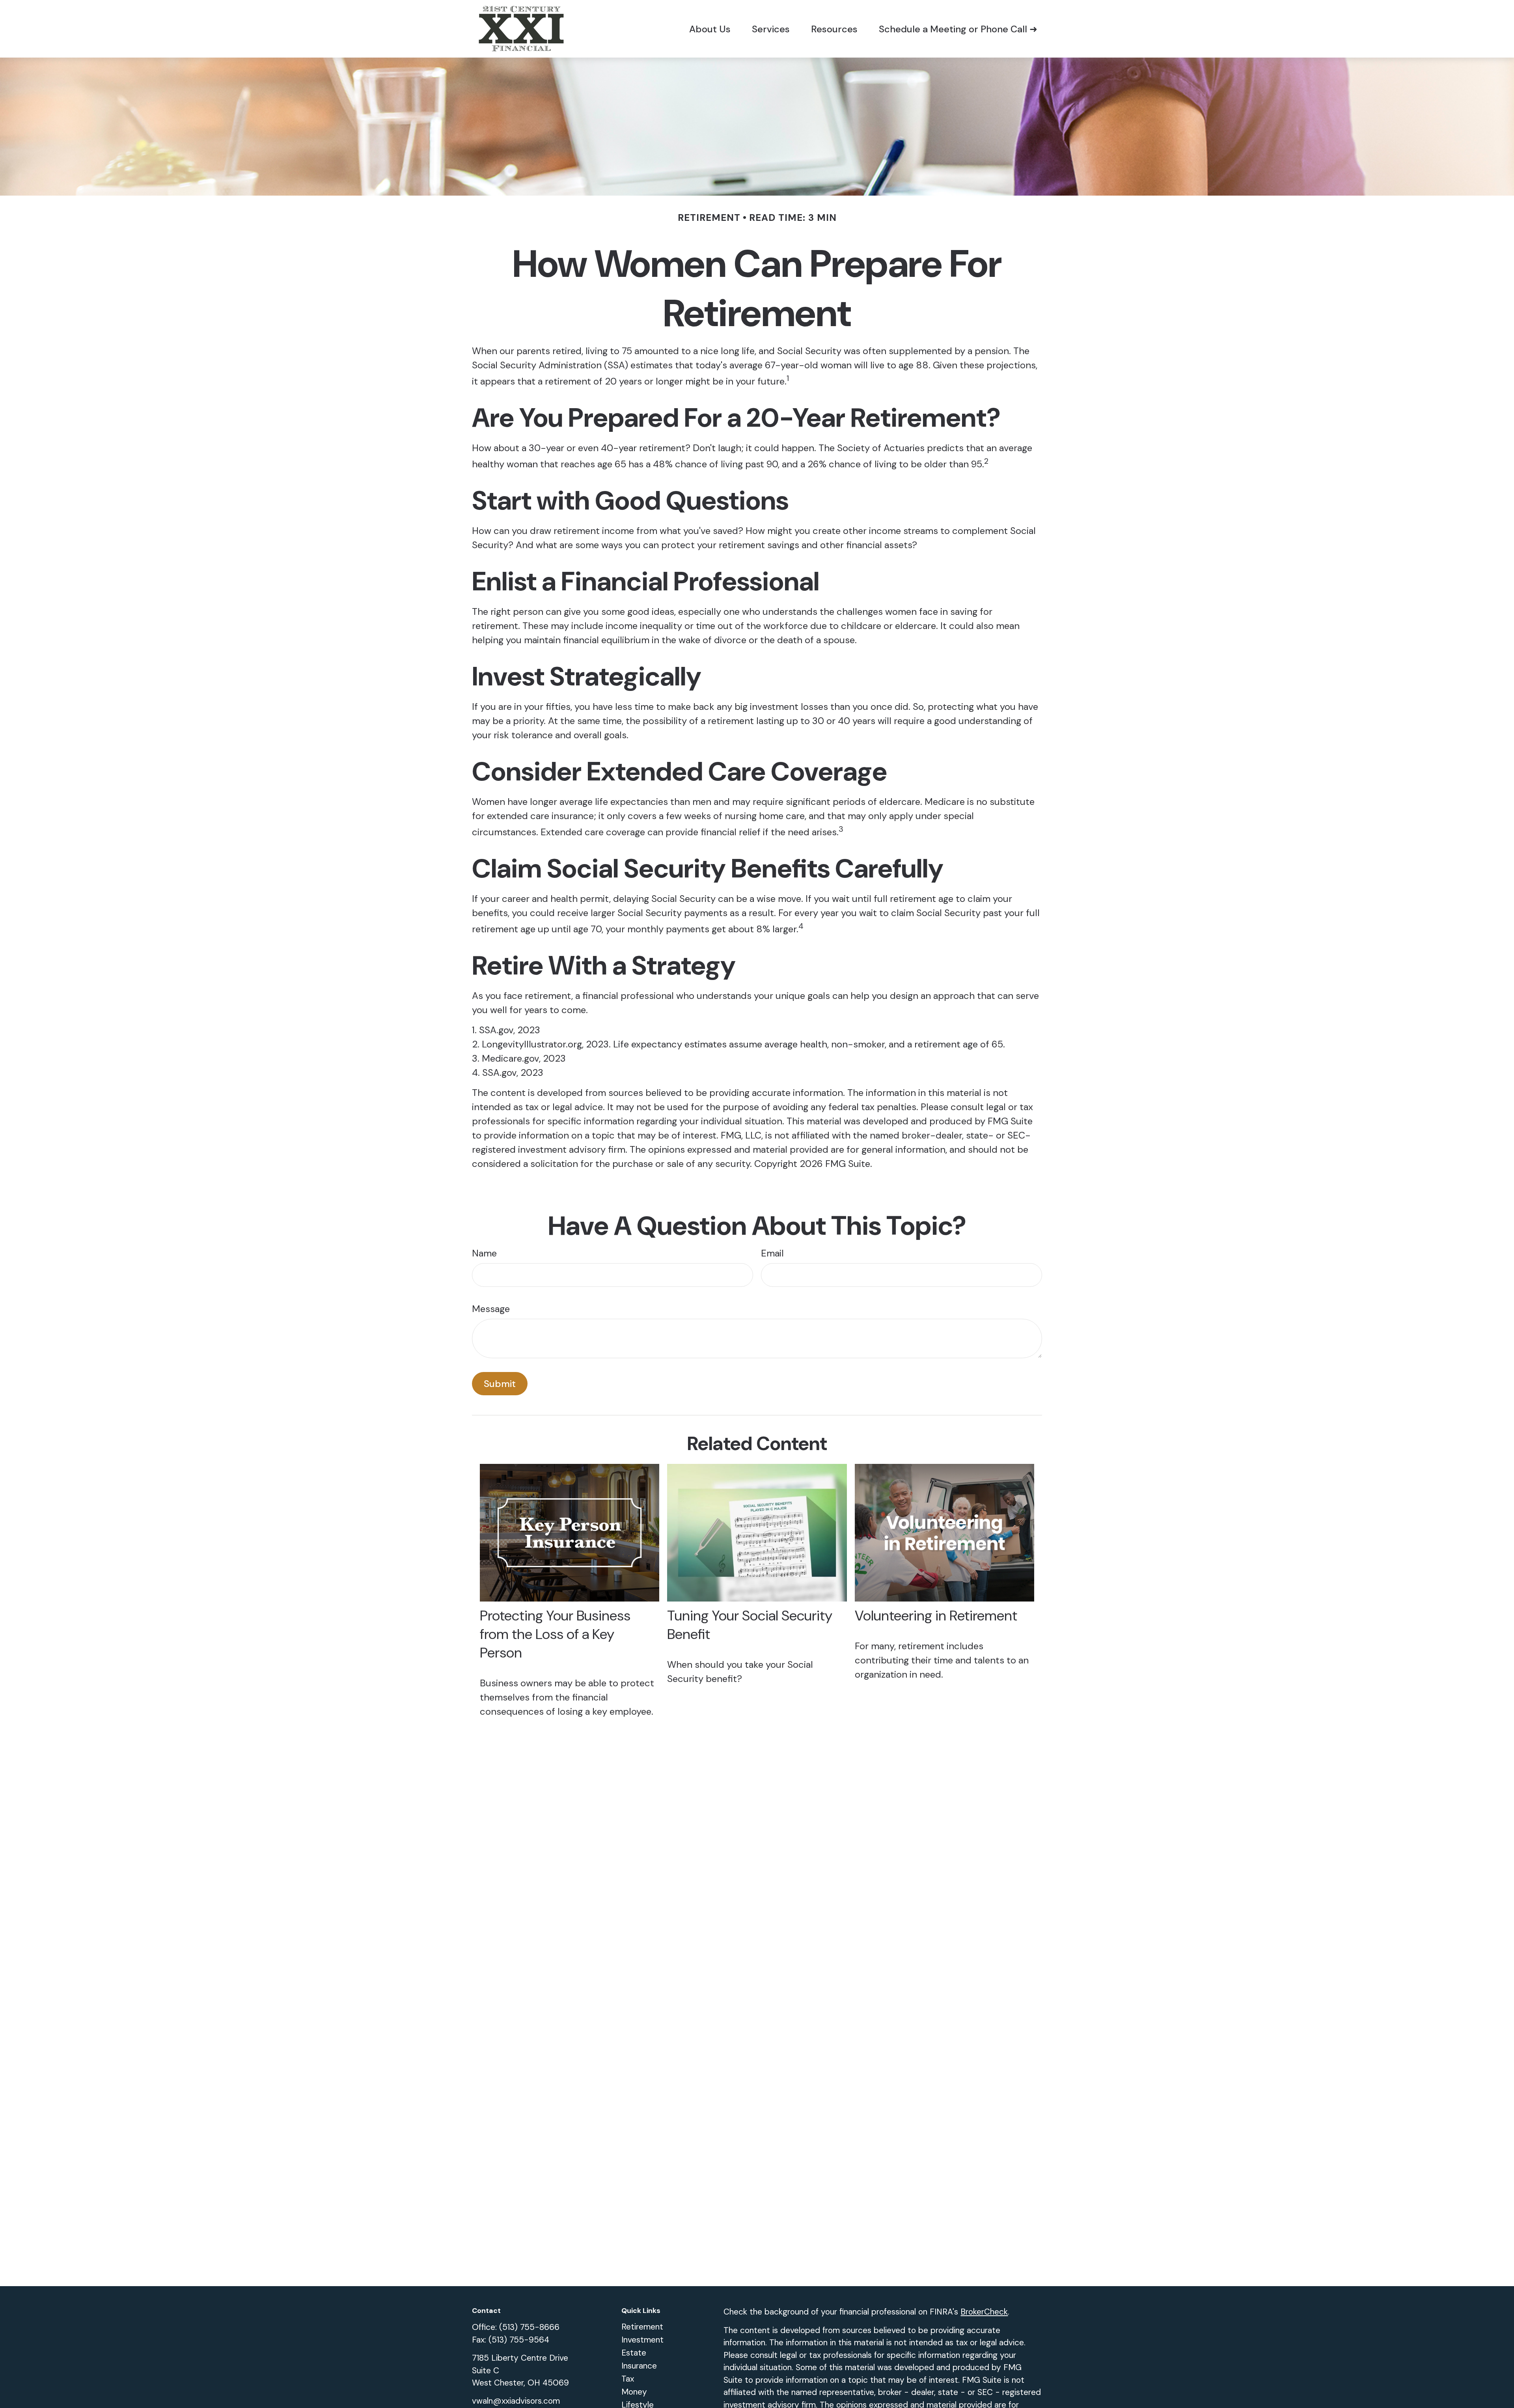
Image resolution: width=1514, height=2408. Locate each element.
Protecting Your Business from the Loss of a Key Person (555, 1634)
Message (491, 1309)
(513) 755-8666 (529, 2327)
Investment (642, 2340)
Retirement (642, 2327)
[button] (710, 29)
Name (484, 1253)
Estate (634, 2353)
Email (772, 1253)
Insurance (639, 2366)
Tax (628, 2379)
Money (634, 2392)
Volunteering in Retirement (936, 1616)
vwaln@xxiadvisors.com (516, 2401)
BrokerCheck (984, 2312)
